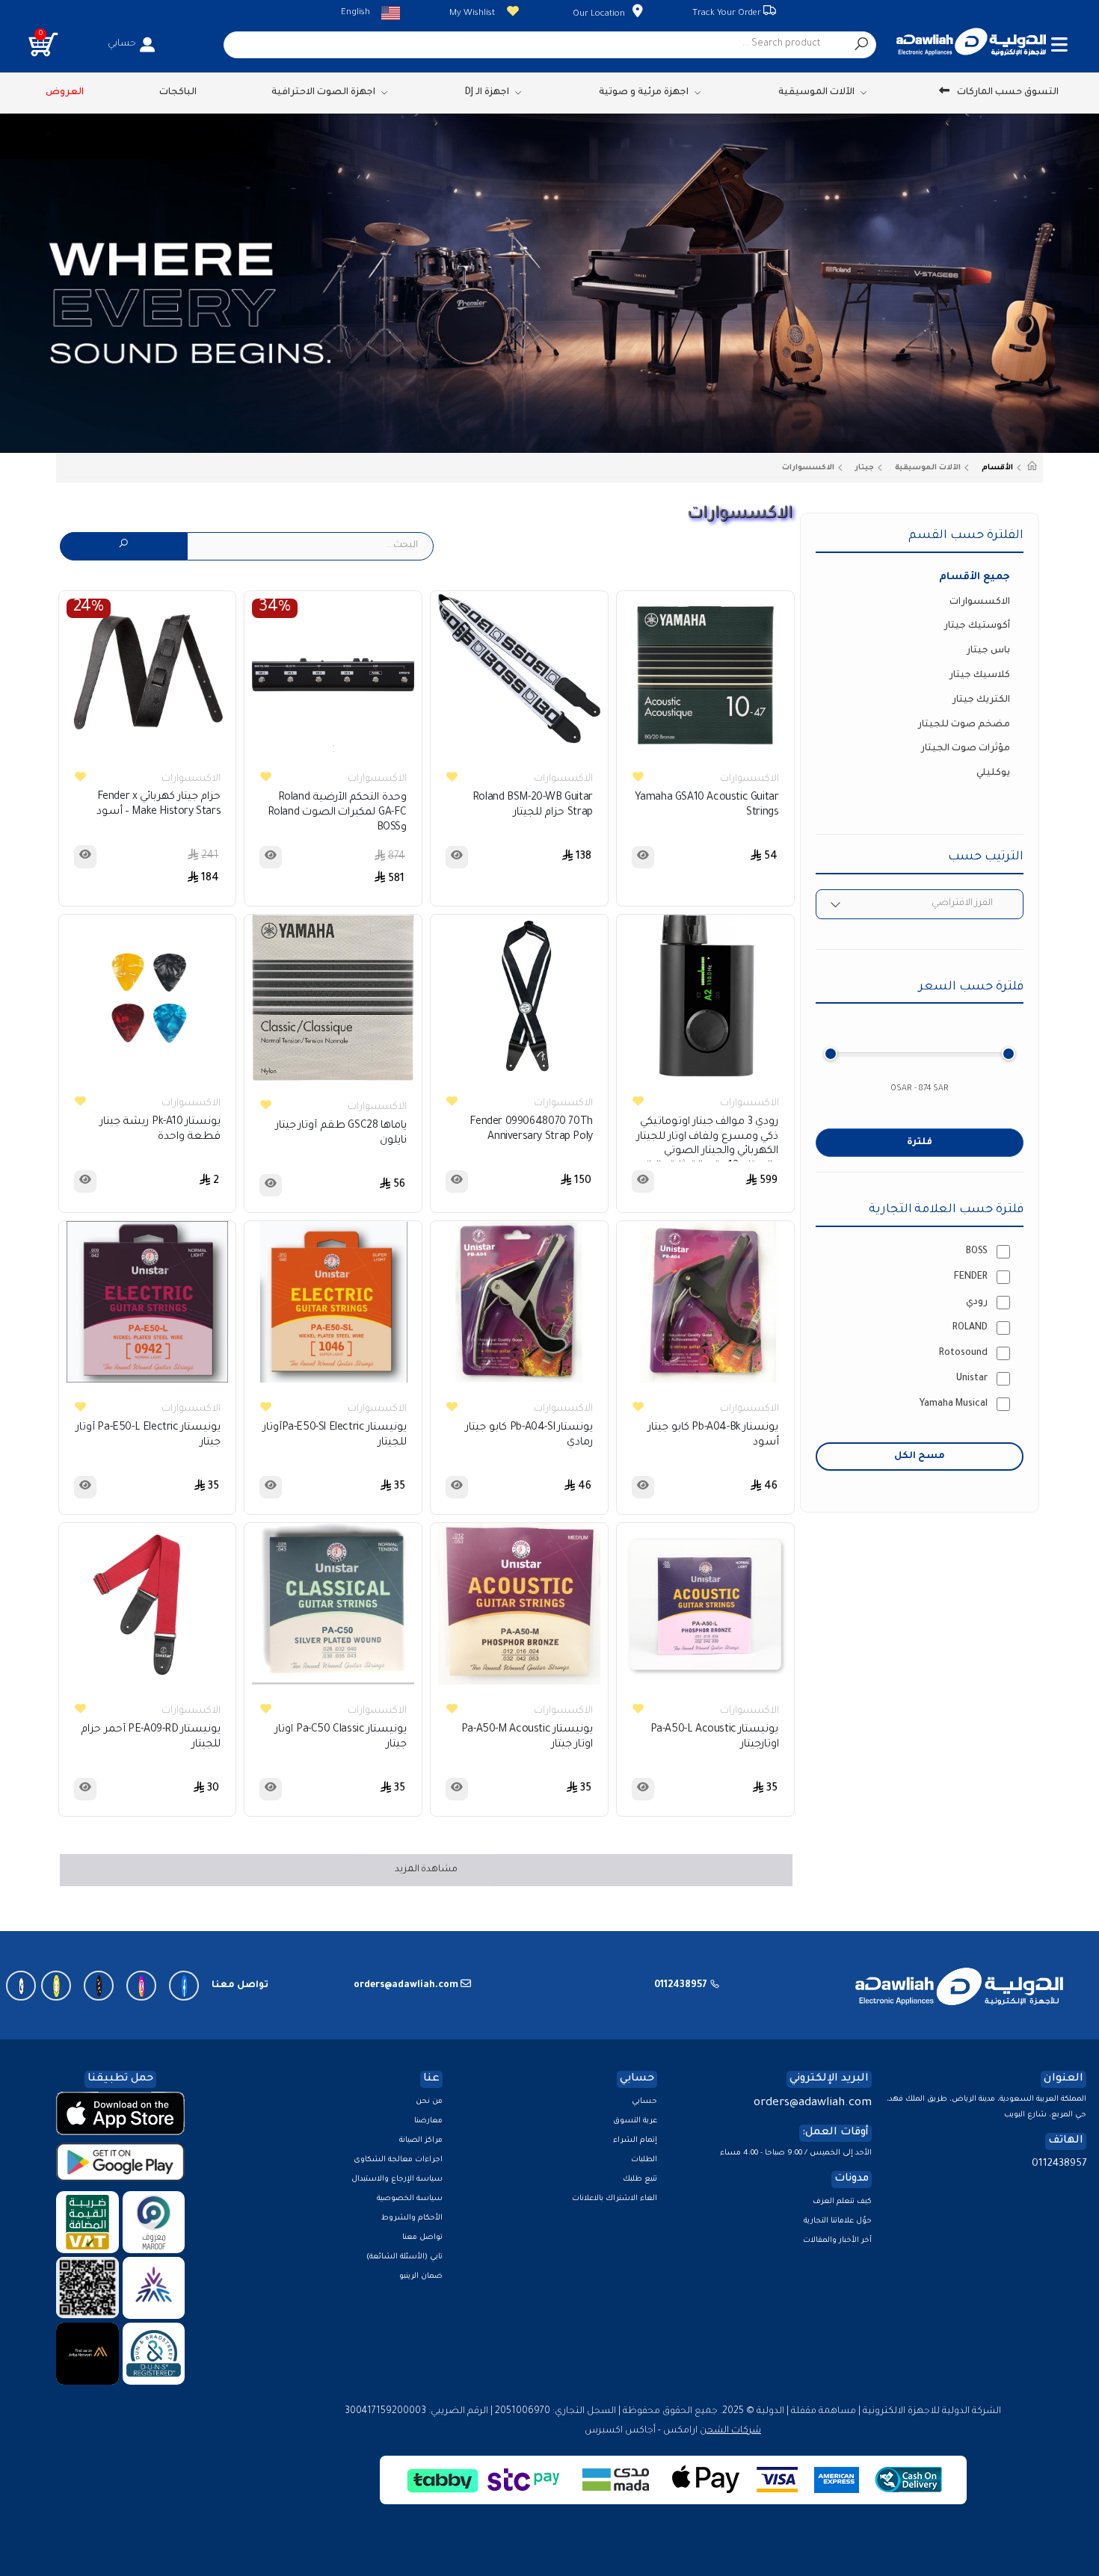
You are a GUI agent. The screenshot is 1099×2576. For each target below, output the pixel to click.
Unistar (972, 1379)
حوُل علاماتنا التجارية (838, 2221)
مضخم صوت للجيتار (964, 725)
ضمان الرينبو (421, 2277)
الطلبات (644, 2160)
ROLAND (970, 1328)
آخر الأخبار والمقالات (837, 2241)
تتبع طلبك (640, 2180)
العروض (65, 93)
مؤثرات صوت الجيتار (966, 749)
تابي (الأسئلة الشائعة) (404, 2257)
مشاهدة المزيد (427, 1870)
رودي (977, 1303)
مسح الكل (920, 1457)
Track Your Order (728, 14)
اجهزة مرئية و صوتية (644, 93)
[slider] (831, 1054)
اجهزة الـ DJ (487, 93)
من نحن (429, 2102)
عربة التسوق (635, 2121)
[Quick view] (643, 857)
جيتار (865, 468)
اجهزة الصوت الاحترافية (323, 93)
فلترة (920, 1143)
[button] (43, 44)
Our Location (599, 15)
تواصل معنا (422, 2238)
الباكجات (178, 93)
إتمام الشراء (635, 2141)
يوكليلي (993, 773)
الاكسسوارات (808, 468)
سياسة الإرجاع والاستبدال (397, 2180)
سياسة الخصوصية (410, 2199)
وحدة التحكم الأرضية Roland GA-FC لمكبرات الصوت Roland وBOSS (337, 813)
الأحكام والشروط (412, 2218)
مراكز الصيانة (421, 2141)
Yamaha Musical (954, 1404)
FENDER (971, 1277)
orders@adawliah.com (813, 2103)
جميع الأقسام (975, 577)
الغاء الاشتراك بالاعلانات (615, 2199)
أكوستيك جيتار (977, 626)
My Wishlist (472, 14)
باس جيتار (988, 651)
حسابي (644, 2102)
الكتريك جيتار (981, 700)
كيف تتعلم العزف (842, 2202)
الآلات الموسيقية (816, 93)
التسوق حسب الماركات (1008, 93)
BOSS (977, 1252)
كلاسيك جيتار (980, 676)
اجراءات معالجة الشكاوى (398, 2160)
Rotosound (963, 1353)
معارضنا (428, 2121)
